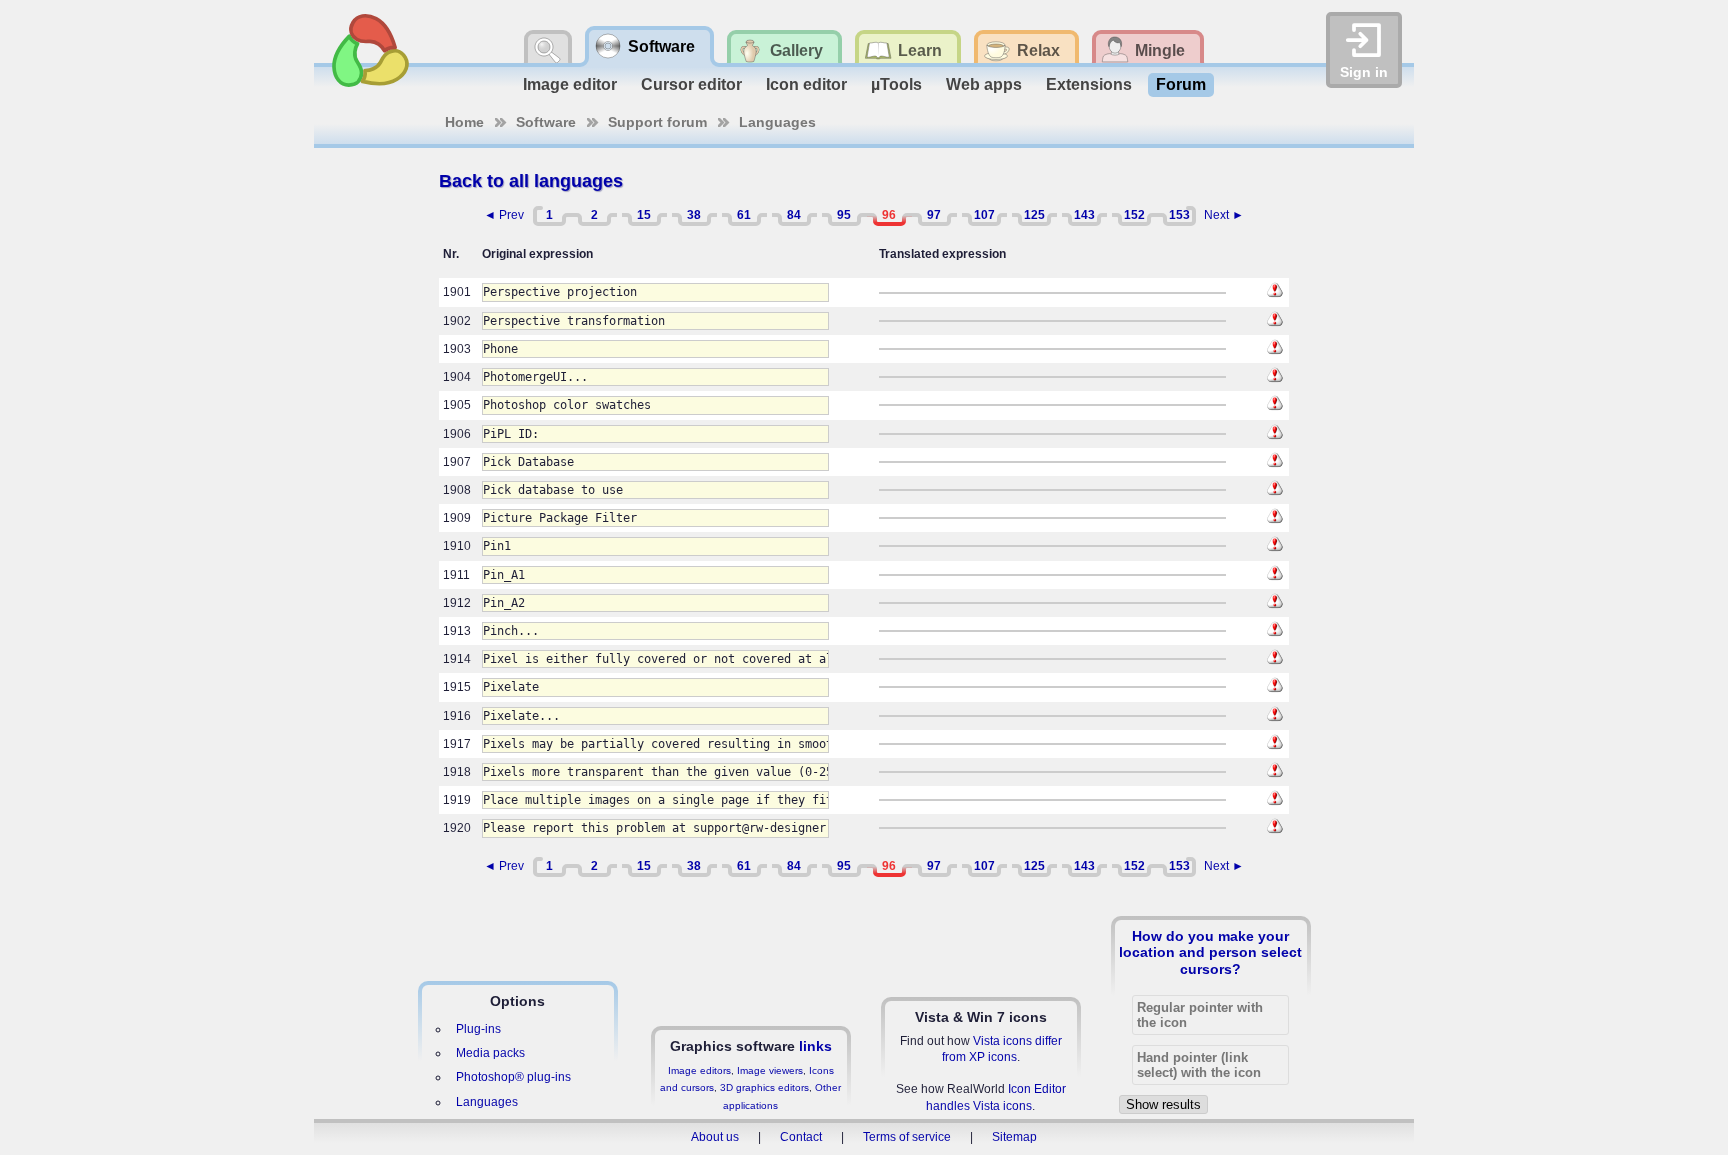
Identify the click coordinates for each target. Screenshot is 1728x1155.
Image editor (570, 84)
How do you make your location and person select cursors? (1210, 952)
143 (1084, 215)
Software (546, 122)
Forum (1181, 84)
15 (644, 215)
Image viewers (770, 1070)
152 (1134, 215)
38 (694, 215)
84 (794, 215)
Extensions (1089, 84)
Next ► (1224, 215)
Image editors (699, 1070)
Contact (801, 1137)
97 (934, 215)
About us (715, 1137)
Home (464, 122)
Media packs (490, 1053)
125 (1034, 215)
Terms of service (907, 1137)
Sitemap (1014, 1137)
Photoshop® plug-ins (513, 1077)
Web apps (984, 84)
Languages (777, 122)
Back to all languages (531, 181)
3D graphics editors (764, 1087)
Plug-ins (478, 1029)
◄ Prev (504, 215)
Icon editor (806, 84)
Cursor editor (691, 84)
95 (844, 215)
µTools (896, 84)
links (815, 1046)
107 (984, 215)
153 (1179, 215)
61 (744, 215)
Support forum (657, 122)
